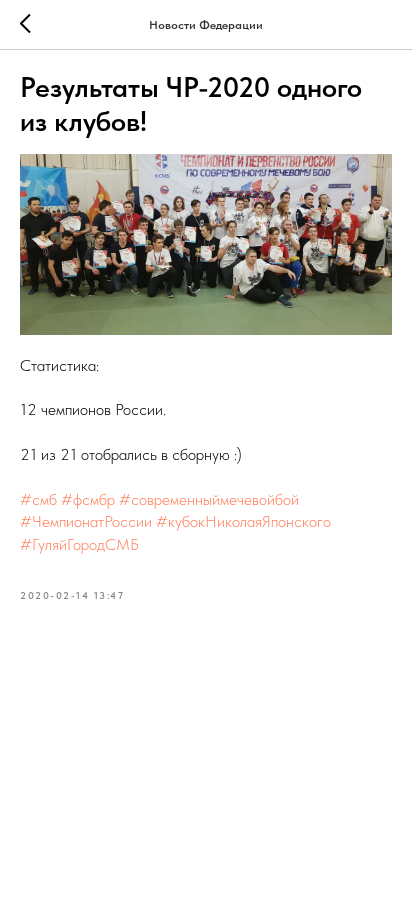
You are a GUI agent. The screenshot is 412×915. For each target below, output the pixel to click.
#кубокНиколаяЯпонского (243, 521)
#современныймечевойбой (209, 499)
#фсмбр (88, 499)
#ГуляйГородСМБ (79, 544)
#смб (38, 499)
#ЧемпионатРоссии (86, 521)
